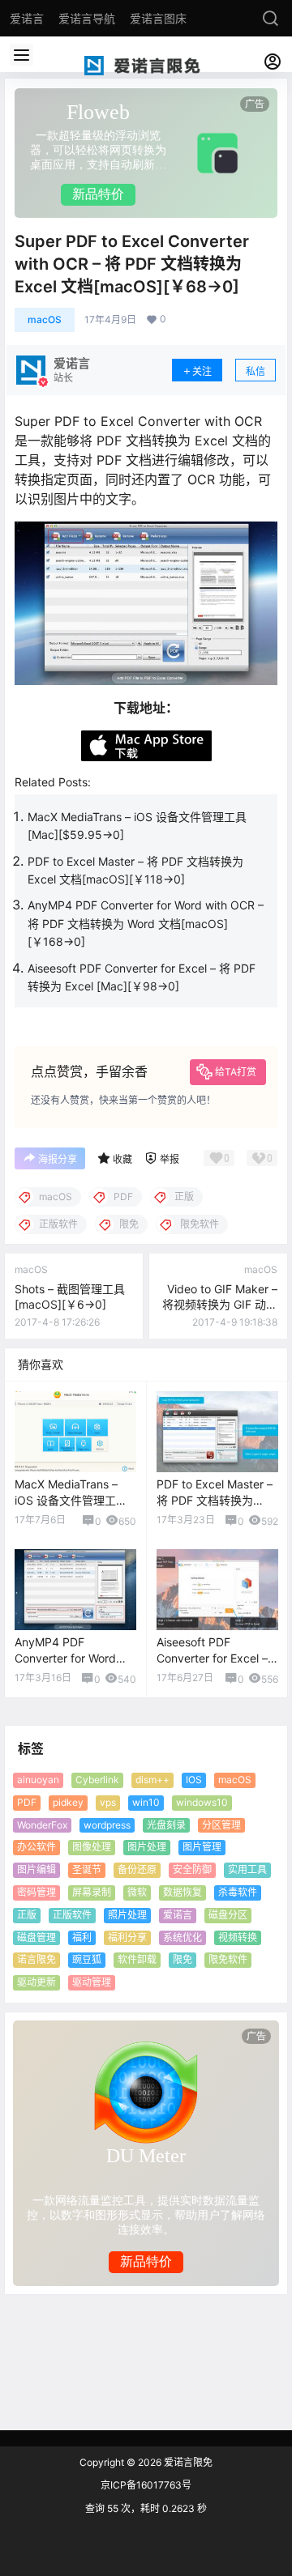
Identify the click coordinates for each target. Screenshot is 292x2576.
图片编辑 (36, 1869)
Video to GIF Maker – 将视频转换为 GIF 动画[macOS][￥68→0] (220, 1305)
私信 (255, 371)
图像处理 (92, 1847)
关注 (202, 371)
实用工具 (247, 1869)
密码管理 (36, 1892)
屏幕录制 (92, 1892)
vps (108, 1802)
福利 (82, 1937)
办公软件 (36, 1847)
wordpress (107, 1824)
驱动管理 (92, 1982)
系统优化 (182, 1937)
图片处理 (147, 1847)
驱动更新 (36, 1982)
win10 (146, 1802)
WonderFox (42, 1824)
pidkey (68, 1802)
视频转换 (238, 1937)
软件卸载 (137, 1959)
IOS (194, 1780)
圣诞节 (87, 1869)
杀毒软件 (238, 1892)
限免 (182, 1959)
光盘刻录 (166, 1824)
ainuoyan (38, 1780)
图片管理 (202, 1847)
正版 (27, 1915)
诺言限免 (36, 1959)
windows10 (202, 1802)
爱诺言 (178, 1915)
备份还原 (137, 1869)
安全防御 (192, 1869)
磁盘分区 (228, 1915)
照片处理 (127, 1915)
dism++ (152, 1780)
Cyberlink (97, 1780)
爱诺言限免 (187, 2462)
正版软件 (72, 1915)
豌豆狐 (87, 1959)
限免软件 (228, 1959)
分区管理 (221, 1824)
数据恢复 (182, 1892)
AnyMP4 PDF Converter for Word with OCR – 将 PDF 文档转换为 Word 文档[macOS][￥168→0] (146, 923)
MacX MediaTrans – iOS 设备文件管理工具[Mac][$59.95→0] (71, 1500)
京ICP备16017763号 (146, 2485)
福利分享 (127, 1937)
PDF (27, 1802)
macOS (45, 319)
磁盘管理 (36, 1937)
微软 (137, 1892)
